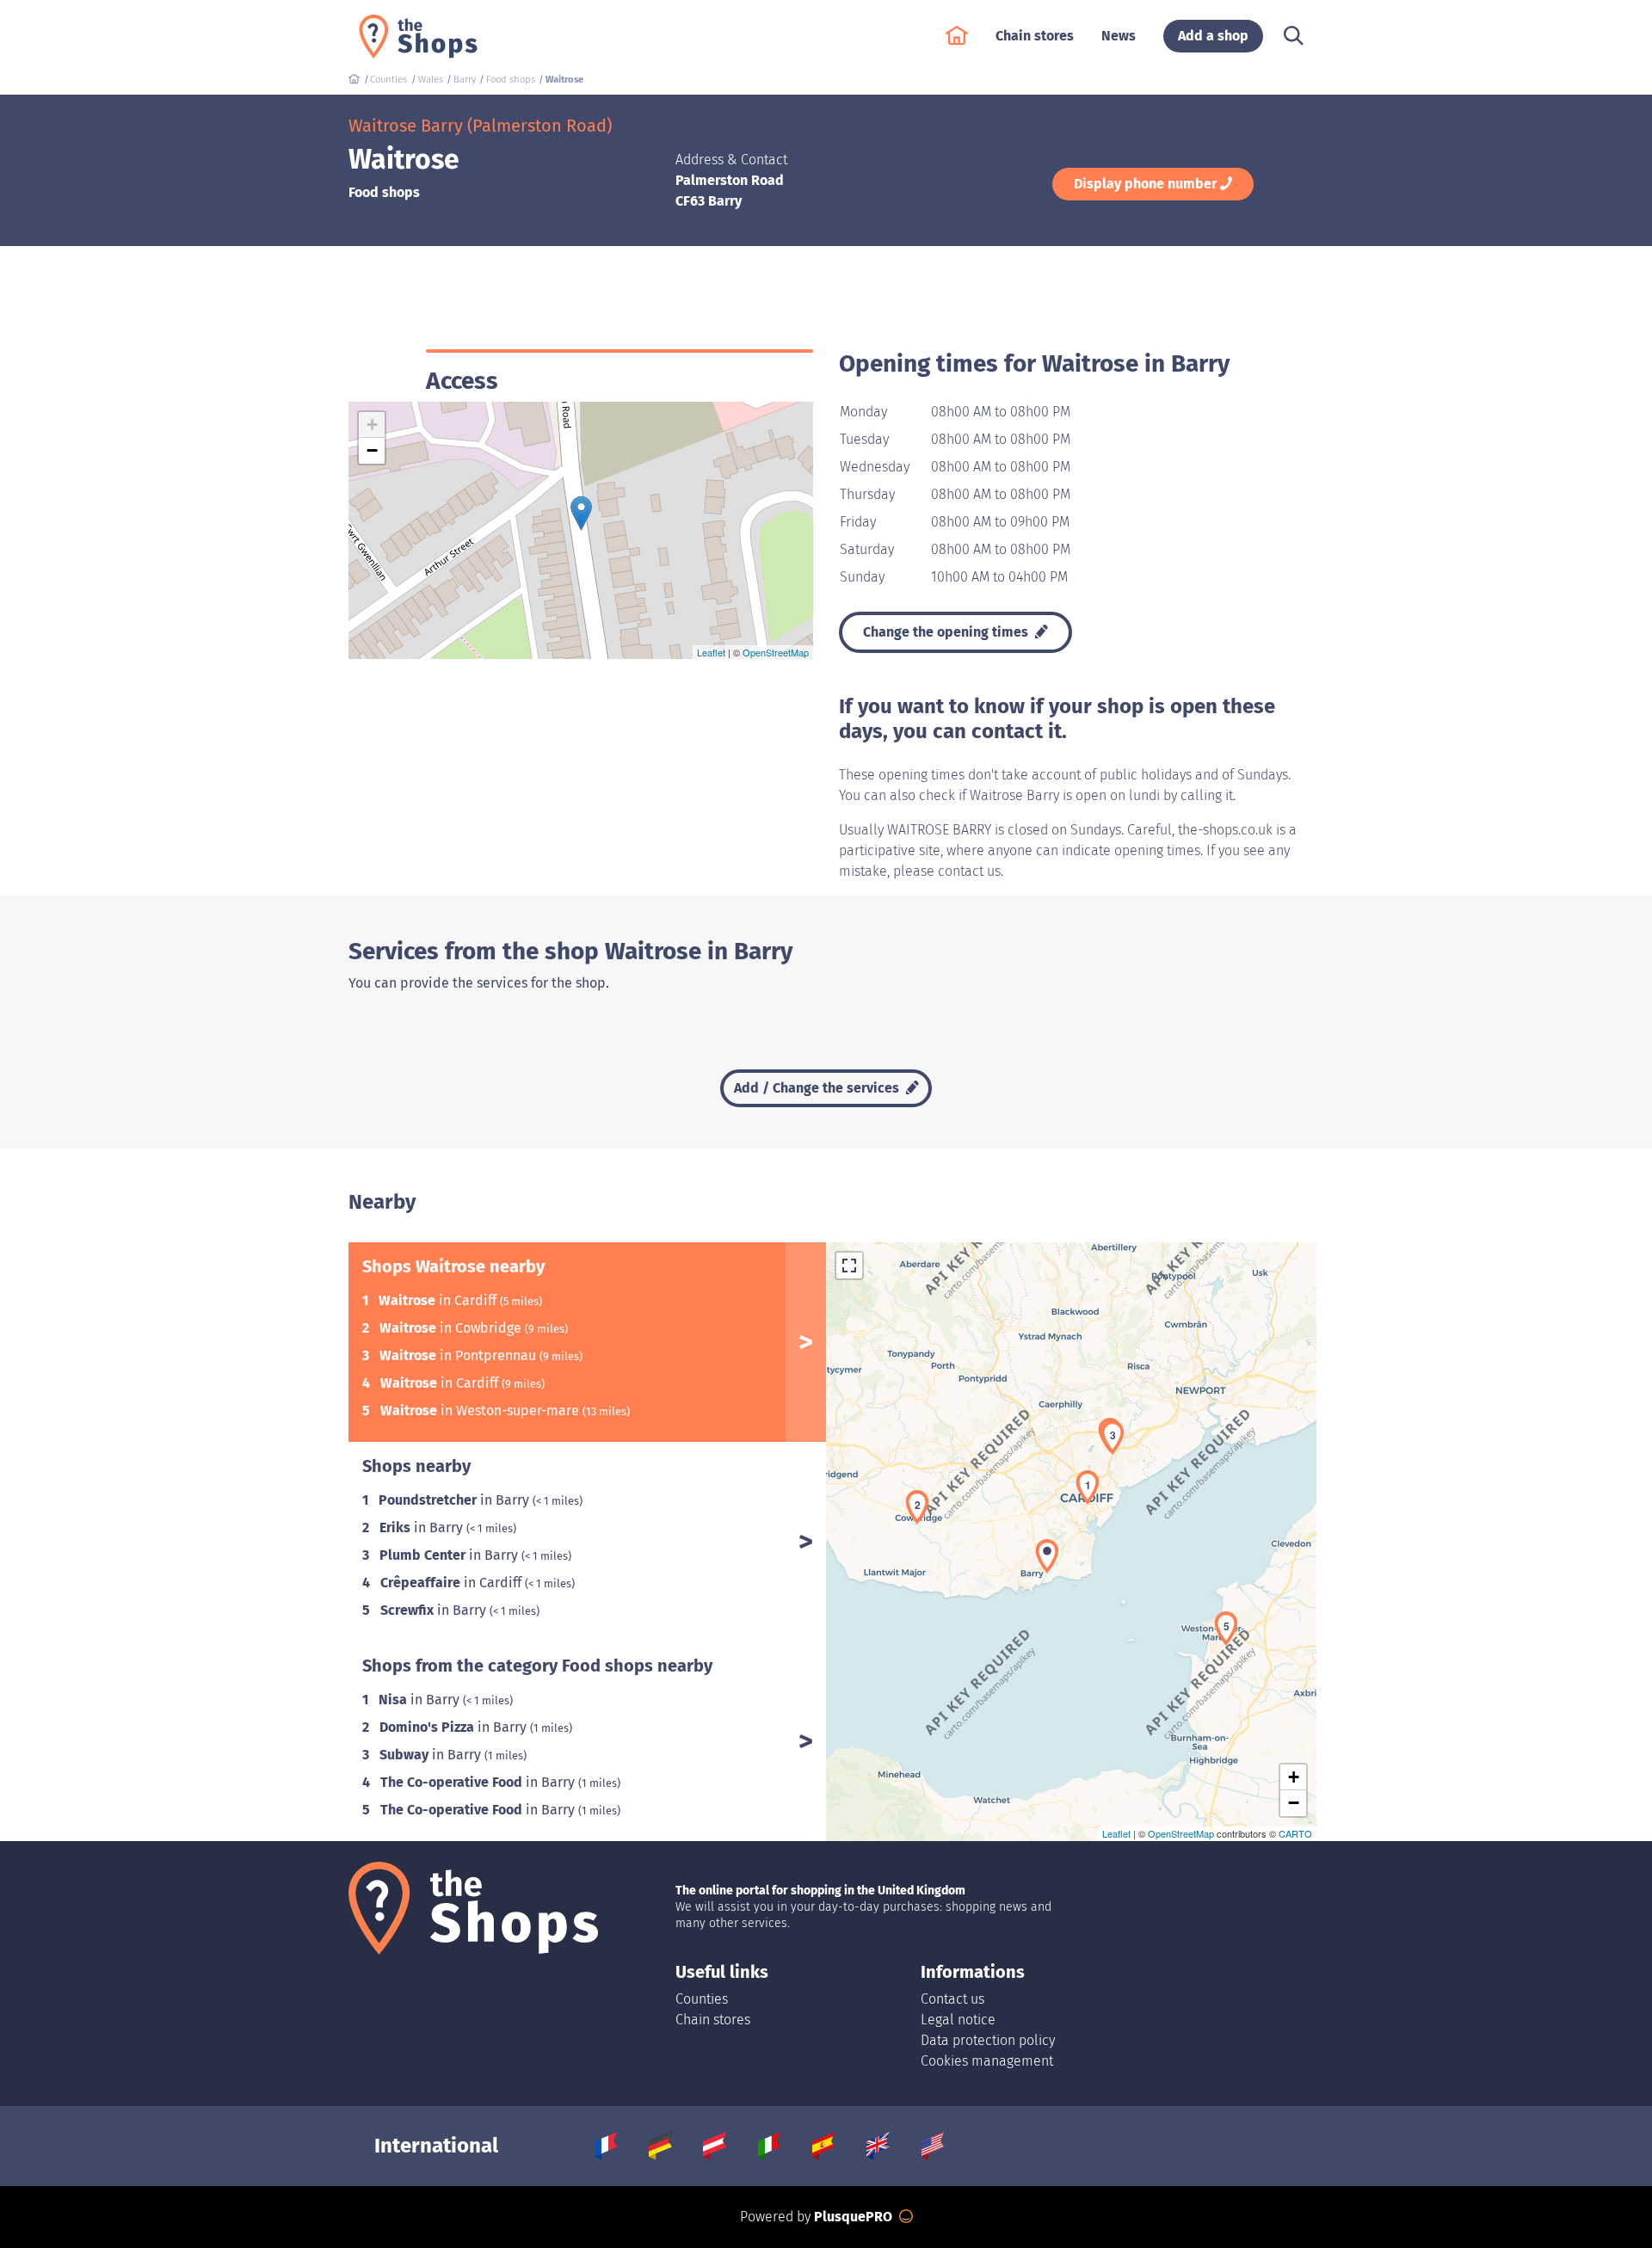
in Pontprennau (459, 1355)
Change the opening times (947, 632)
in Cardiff (439, 1300)
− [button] (372, 450)
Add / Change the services (818, 1088)
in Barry (456, 1500)
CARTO (1295, 1833)
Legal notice (958, 2020)
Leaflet (711, 652)
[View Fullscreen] (849, 1266)
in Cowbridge (452, 1328)
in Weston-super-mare (481, 1410)
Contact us (952, 1999)
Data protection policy (988, 2040)
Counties (702, 1999)
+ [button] (372, 425)
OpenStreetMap (776, 652)
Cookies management (987, 2061)
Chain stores (713, 2020)
